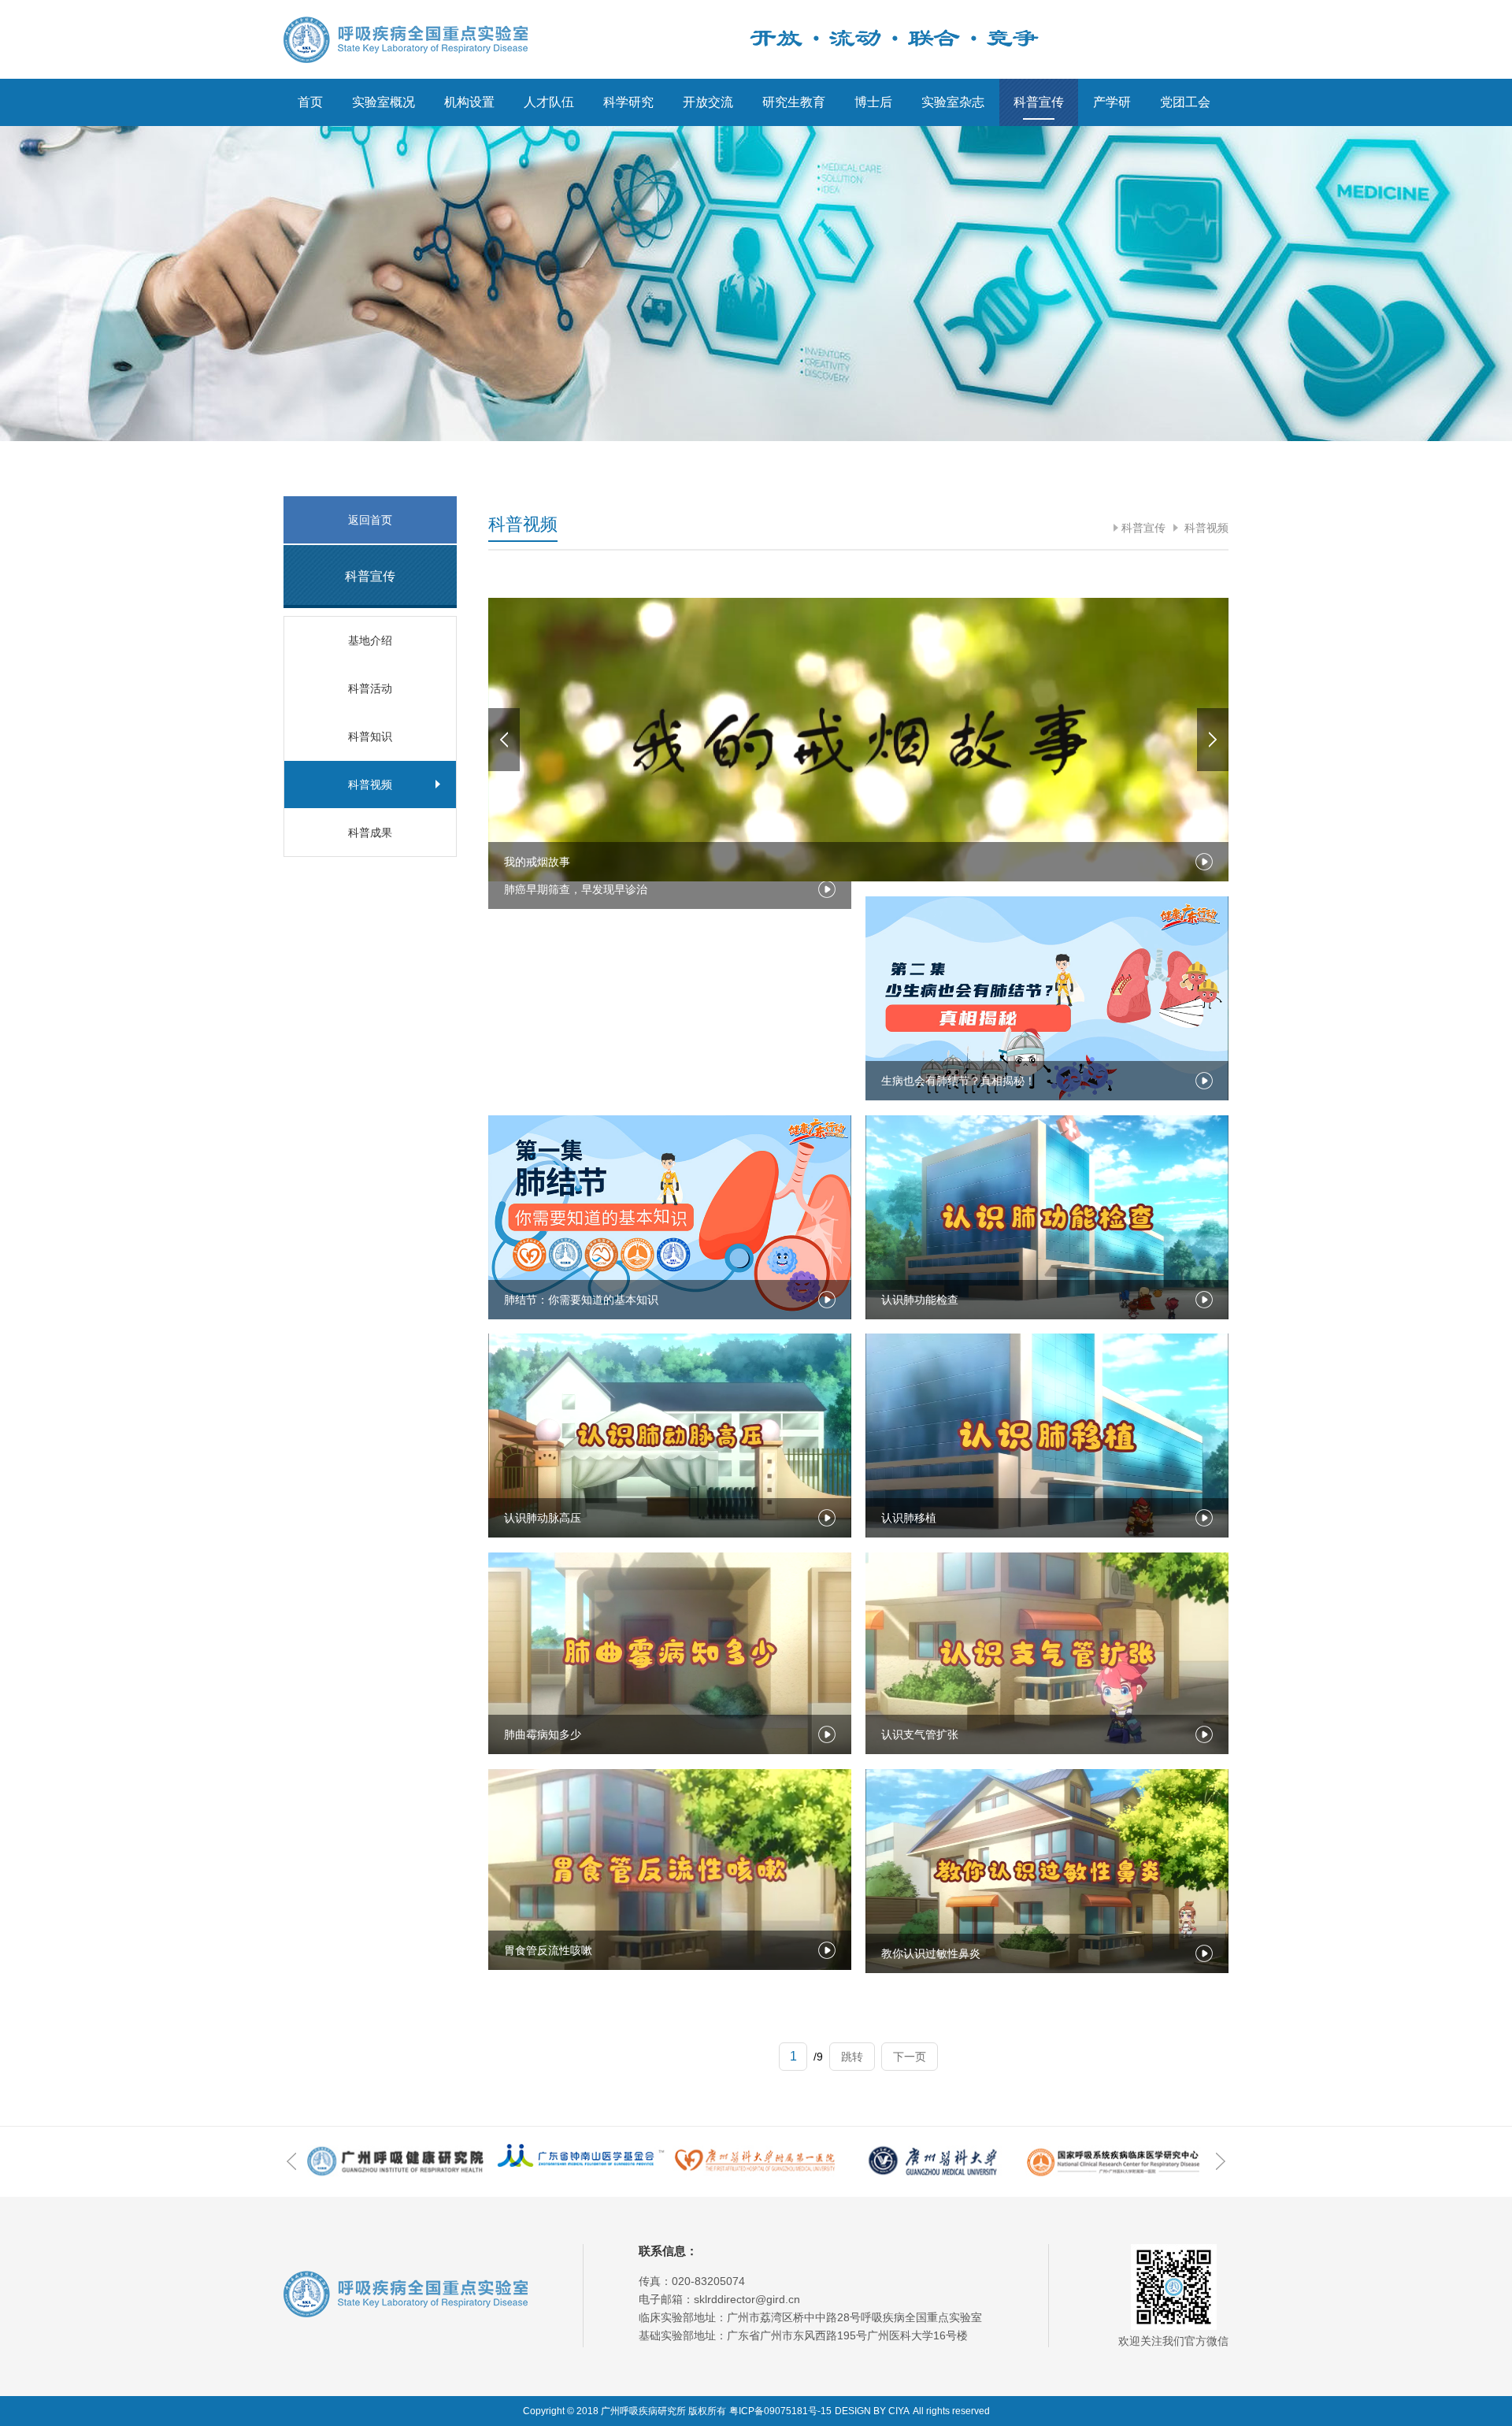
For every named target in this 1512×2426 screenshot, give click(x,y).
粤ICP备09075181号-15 (780, 2411)
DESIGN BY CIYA (872, 2411)
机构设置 (469, 102)
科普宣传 (1039, 102)
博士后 (873, 102)
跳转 (852, 2057)
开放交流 (708, 102)
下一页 (910, 2057)
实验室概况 (384, 102)
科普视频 (1205, 528)
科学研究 (628, 102)
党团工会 (1185, 102)
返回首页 (370, 520)
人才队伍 (549, 102)
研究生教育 (794, 102)
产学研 (1112, 102)
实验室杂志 (953, 102)
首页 (310, 102)
